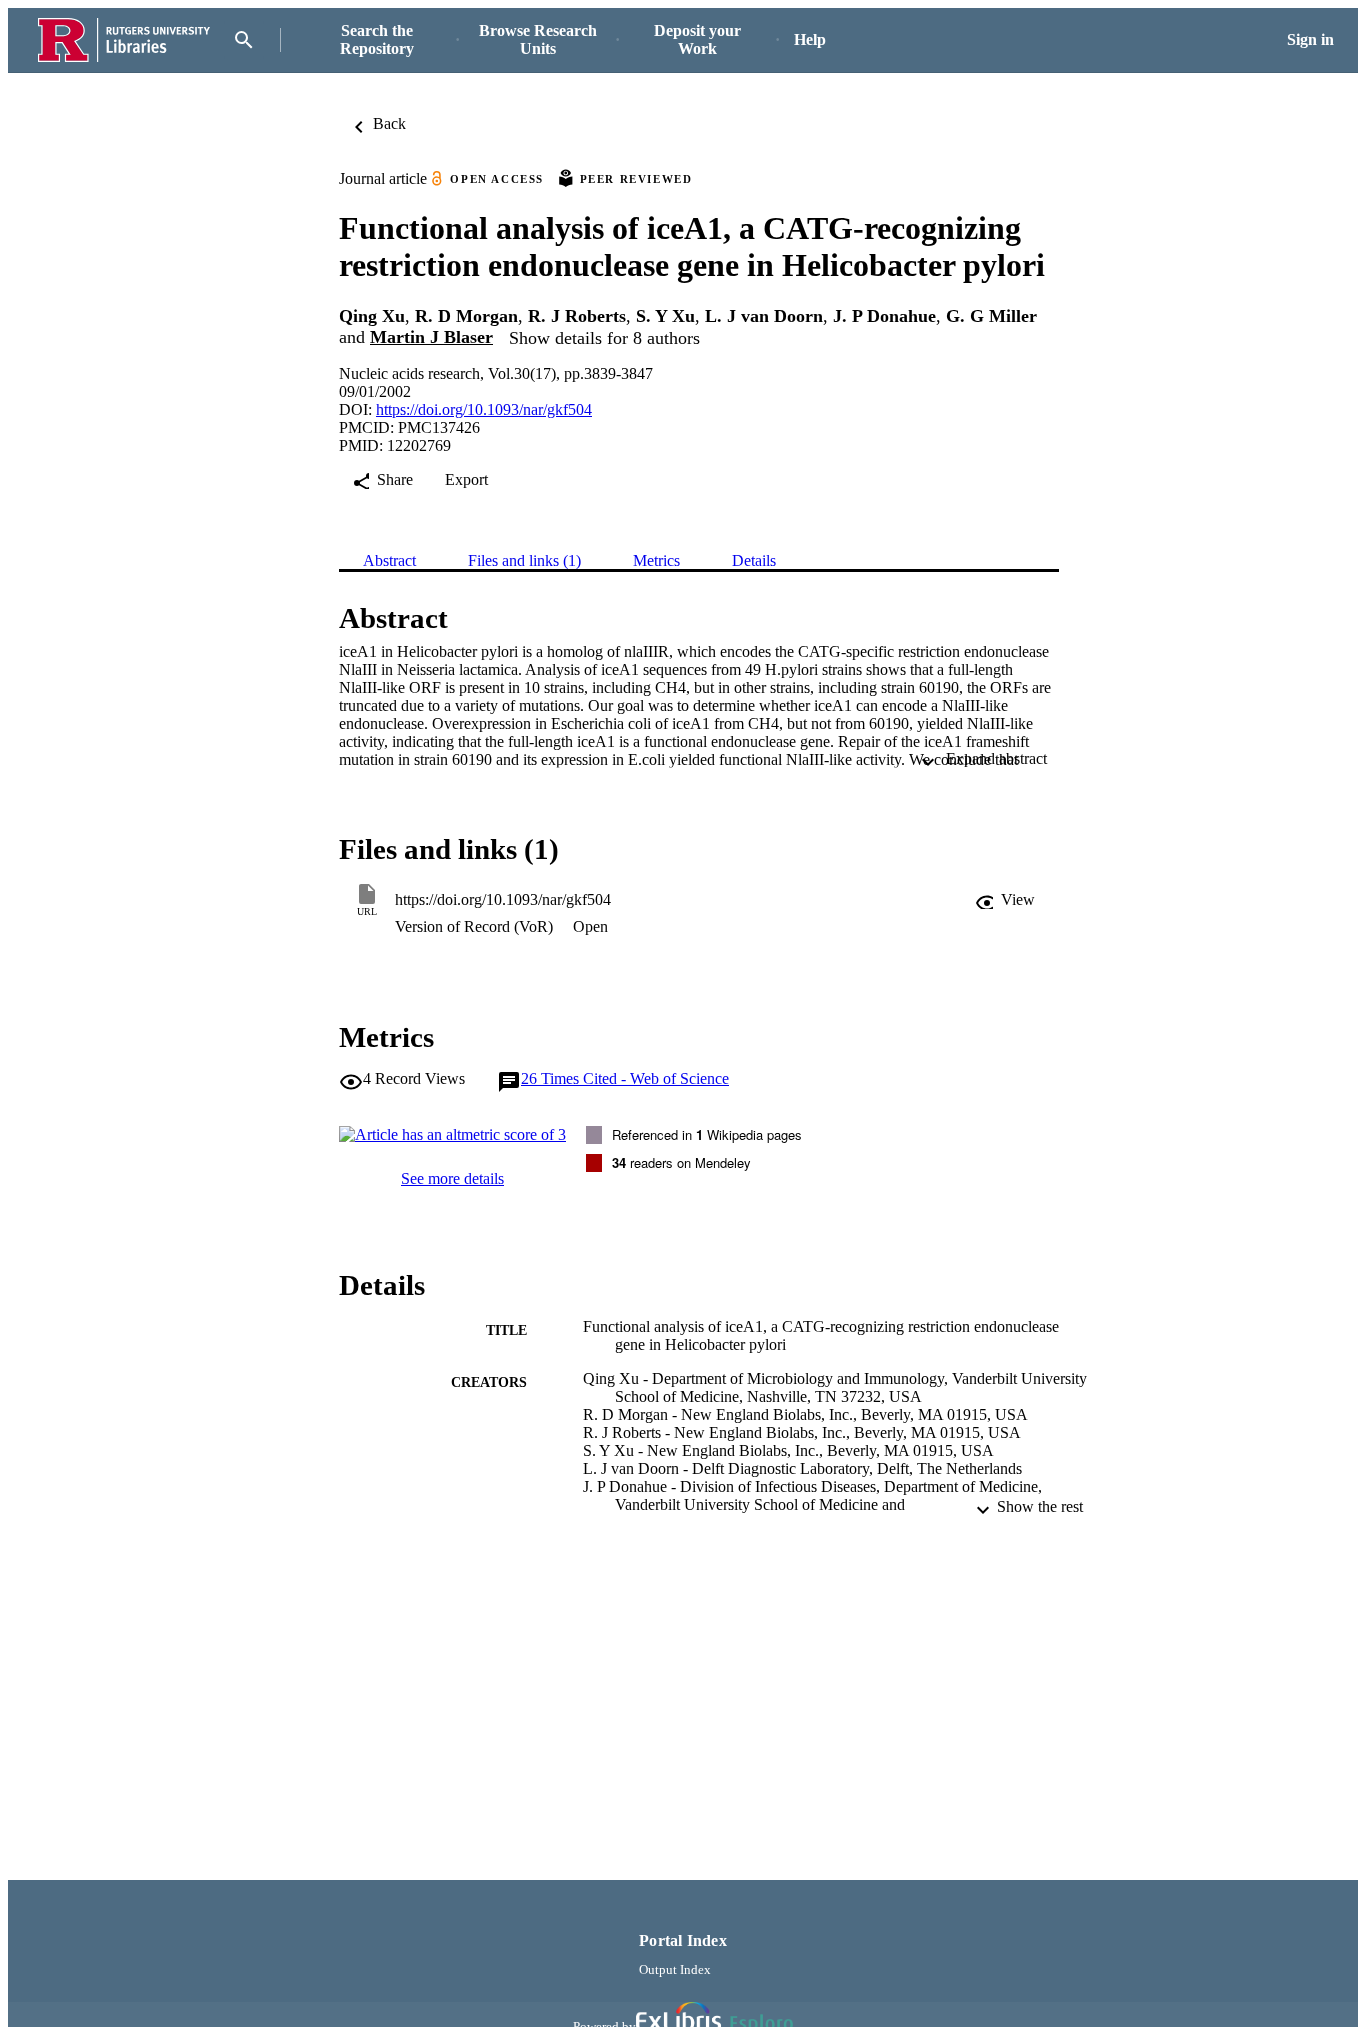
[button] (1005, 900)
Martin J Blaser (431, 337)
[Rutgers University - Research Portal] (124, 40)
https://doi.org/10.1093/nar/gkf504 (484, 409)
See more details (452, 1178)
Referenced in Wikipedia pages (707, 1134)
